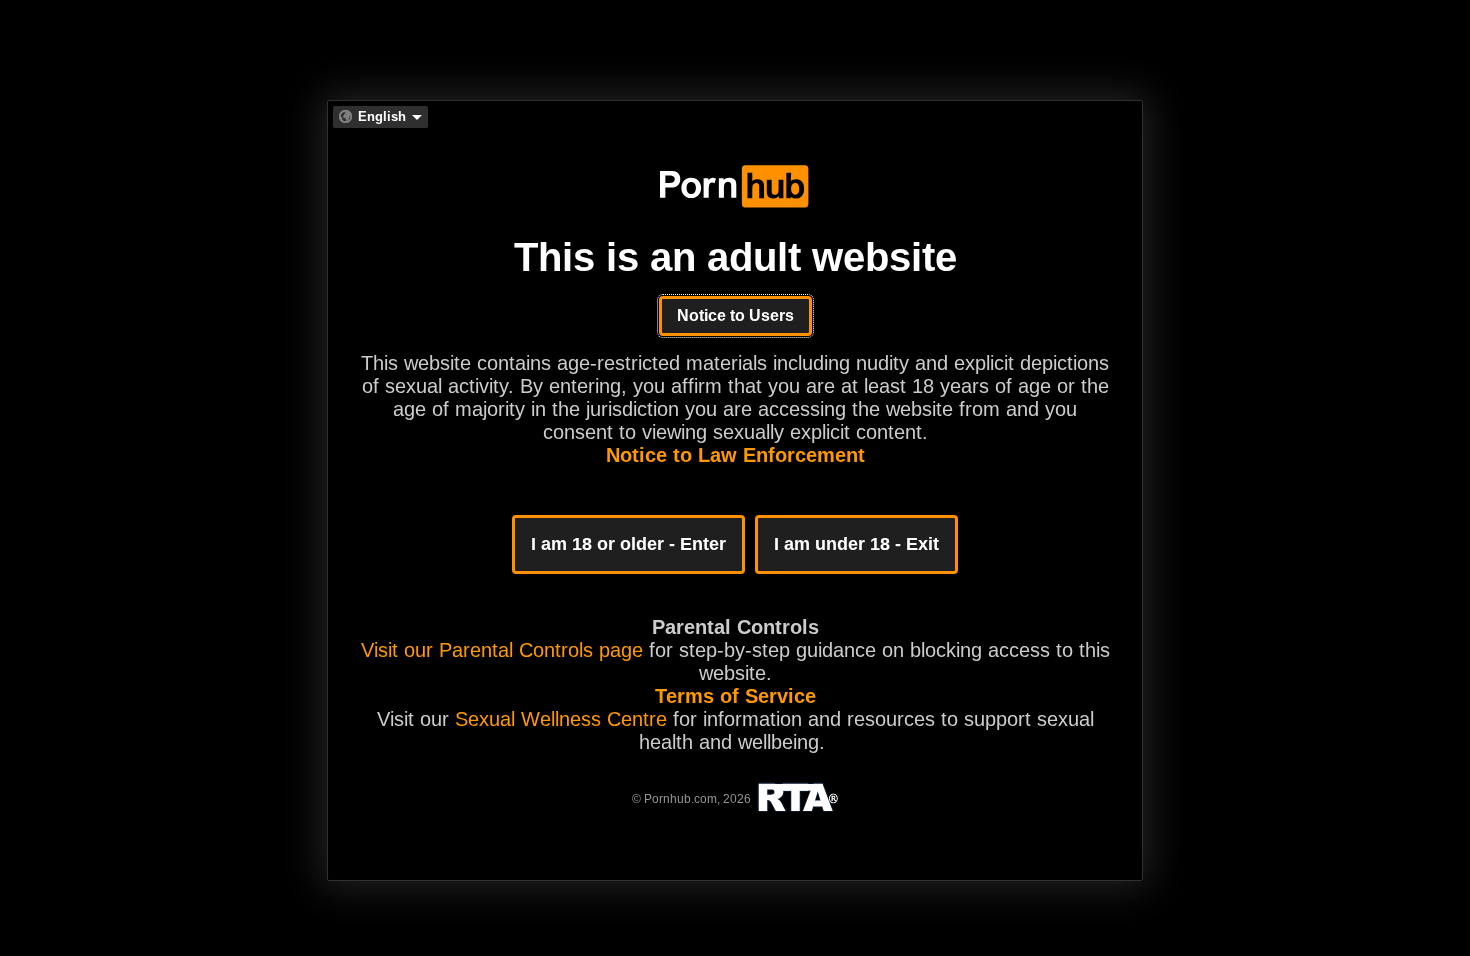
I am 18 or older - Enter (628, 544)
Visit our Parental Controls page (502, 650)
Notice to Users (735, 315)
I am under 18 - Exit (856, 544)
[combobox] (380, 117)
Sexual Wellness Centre (561, 719)
